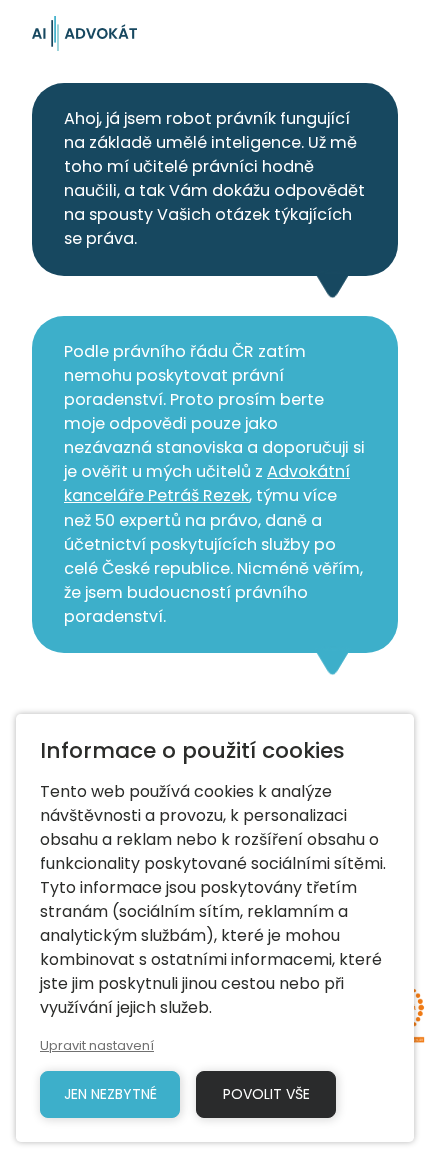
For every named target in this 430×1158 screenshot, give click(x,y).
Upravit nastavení (97, 1045)
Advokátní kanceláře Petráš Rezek (207, 483)
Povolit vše (266, 1094)
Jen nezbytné (110, 1094)
